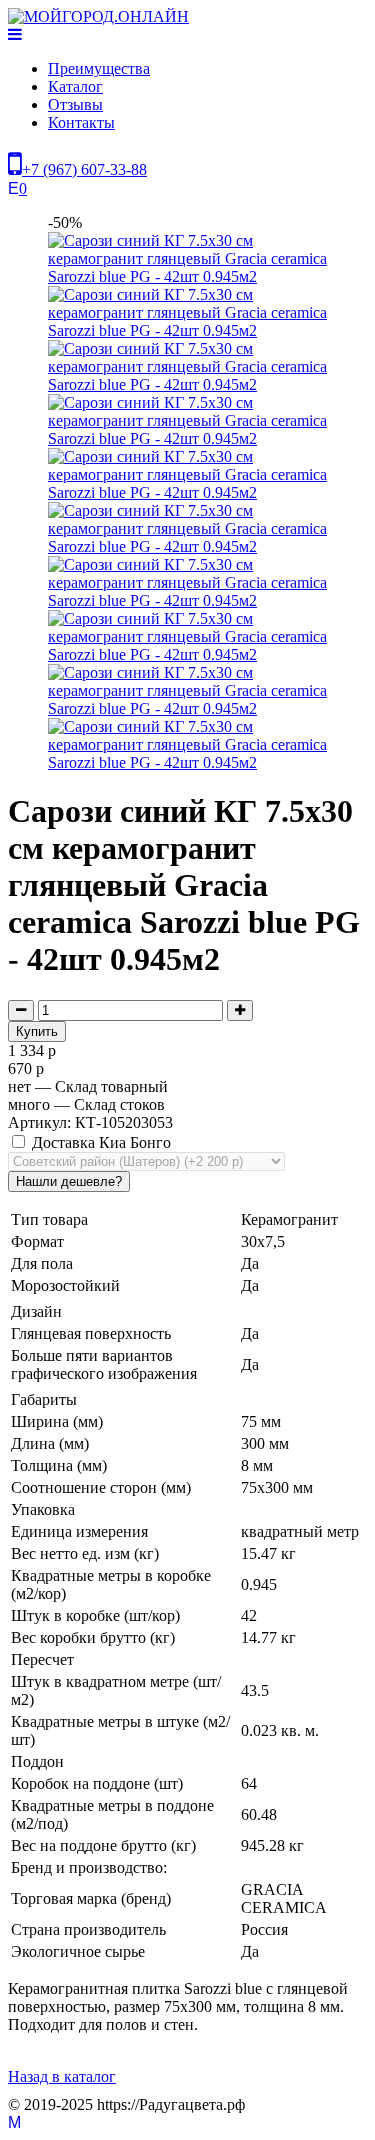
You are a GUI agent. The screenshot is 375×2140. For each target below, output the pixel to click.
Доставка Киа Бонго (99, 1142)
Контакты (81, 122)
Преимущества (99, 68)
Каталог (75, 86)
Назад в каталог (62, 2076)
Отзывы (75, 104)
